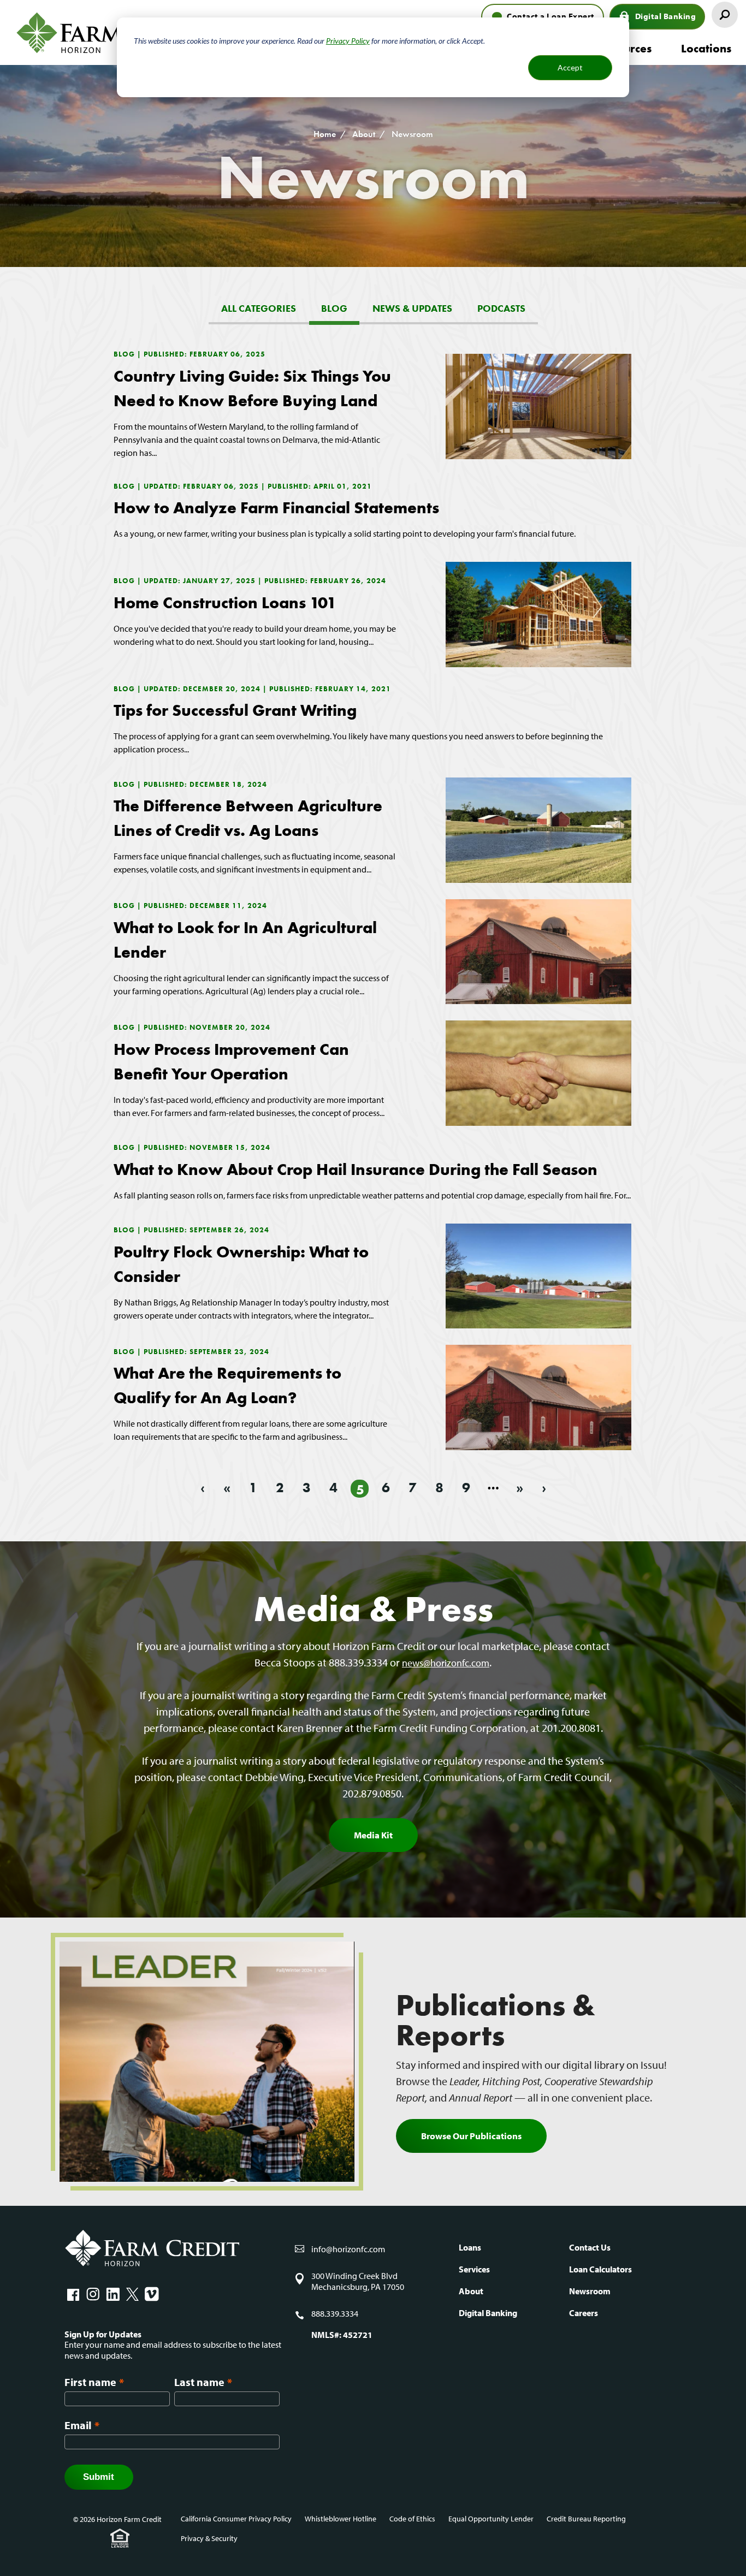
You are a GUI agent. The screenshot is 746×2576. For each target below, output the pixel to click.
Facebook (73, 2294)
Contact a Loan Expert (551, 16)
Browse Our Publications (471, 2136)
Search (725, 15)
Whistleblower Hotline (341, 2519)
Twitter (132, 2294)
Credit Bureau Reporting (586, 2519)
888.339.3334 (335, 2314)
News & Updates (412, 308)
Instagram (93, 2294)
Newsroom (590, 2291)
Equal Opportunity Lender (491, 2519)
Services (474, 2269)
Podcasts (501, 308)
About (364, 134)
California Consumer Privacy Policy (236, 2519)
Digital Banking (666, 16)
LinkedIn (113, 2294)
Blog (334, 308)
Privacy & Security (209, 2538)
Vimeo (152, 2294)
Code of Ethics (412, 2519)
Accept (570, 67)
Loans (470, 2247)
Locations (706, 48)
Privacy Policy (348, 41)
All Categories (259, 308)
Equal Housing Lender (120, 2538)
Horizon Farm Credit (115, 32)
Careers (584, 2313)
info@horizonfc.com (348, 2249)
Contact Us (590, 2247)
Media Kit (373, 1835)
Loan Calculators (600, 2269)
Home (325, 134)
